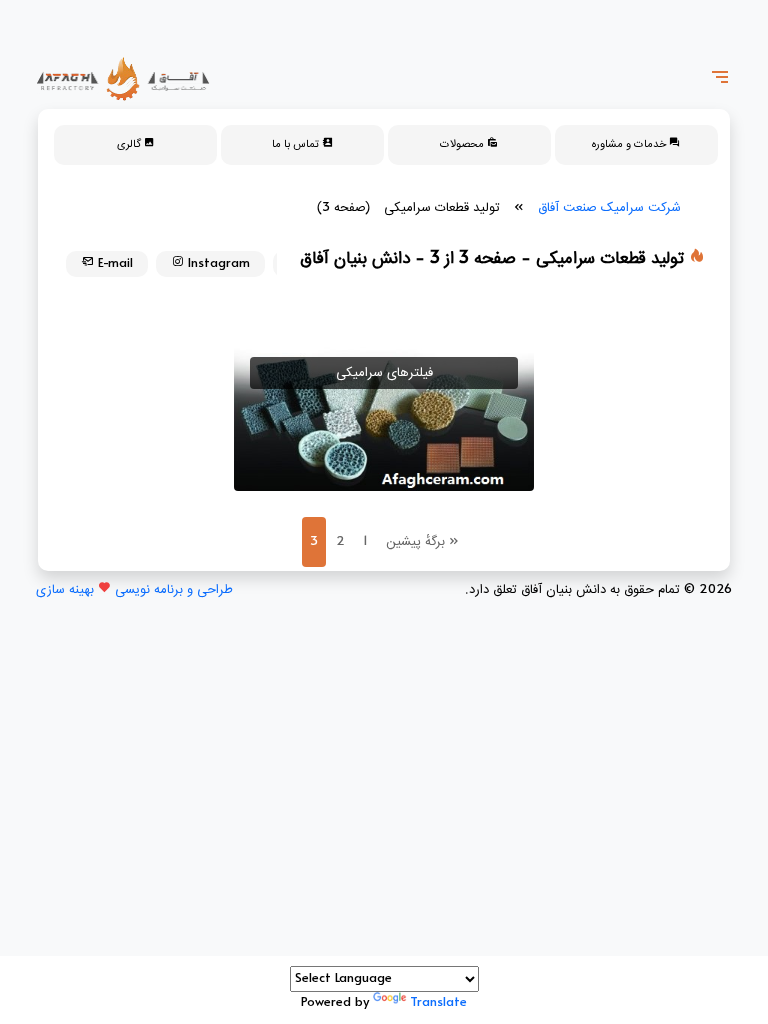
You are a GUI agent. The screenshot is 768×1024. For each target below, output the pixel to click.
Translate (438, 1003)
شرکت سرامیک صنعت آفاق (609, 208)
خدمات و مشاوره (630, 145)
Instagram (217, 264)
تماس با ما (297, 145)
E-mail (113, 264)
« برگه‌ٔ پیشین (422, 542)
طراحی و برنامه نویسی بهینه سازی (134, 590)
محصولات (463, 145)
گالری (130, 145)
